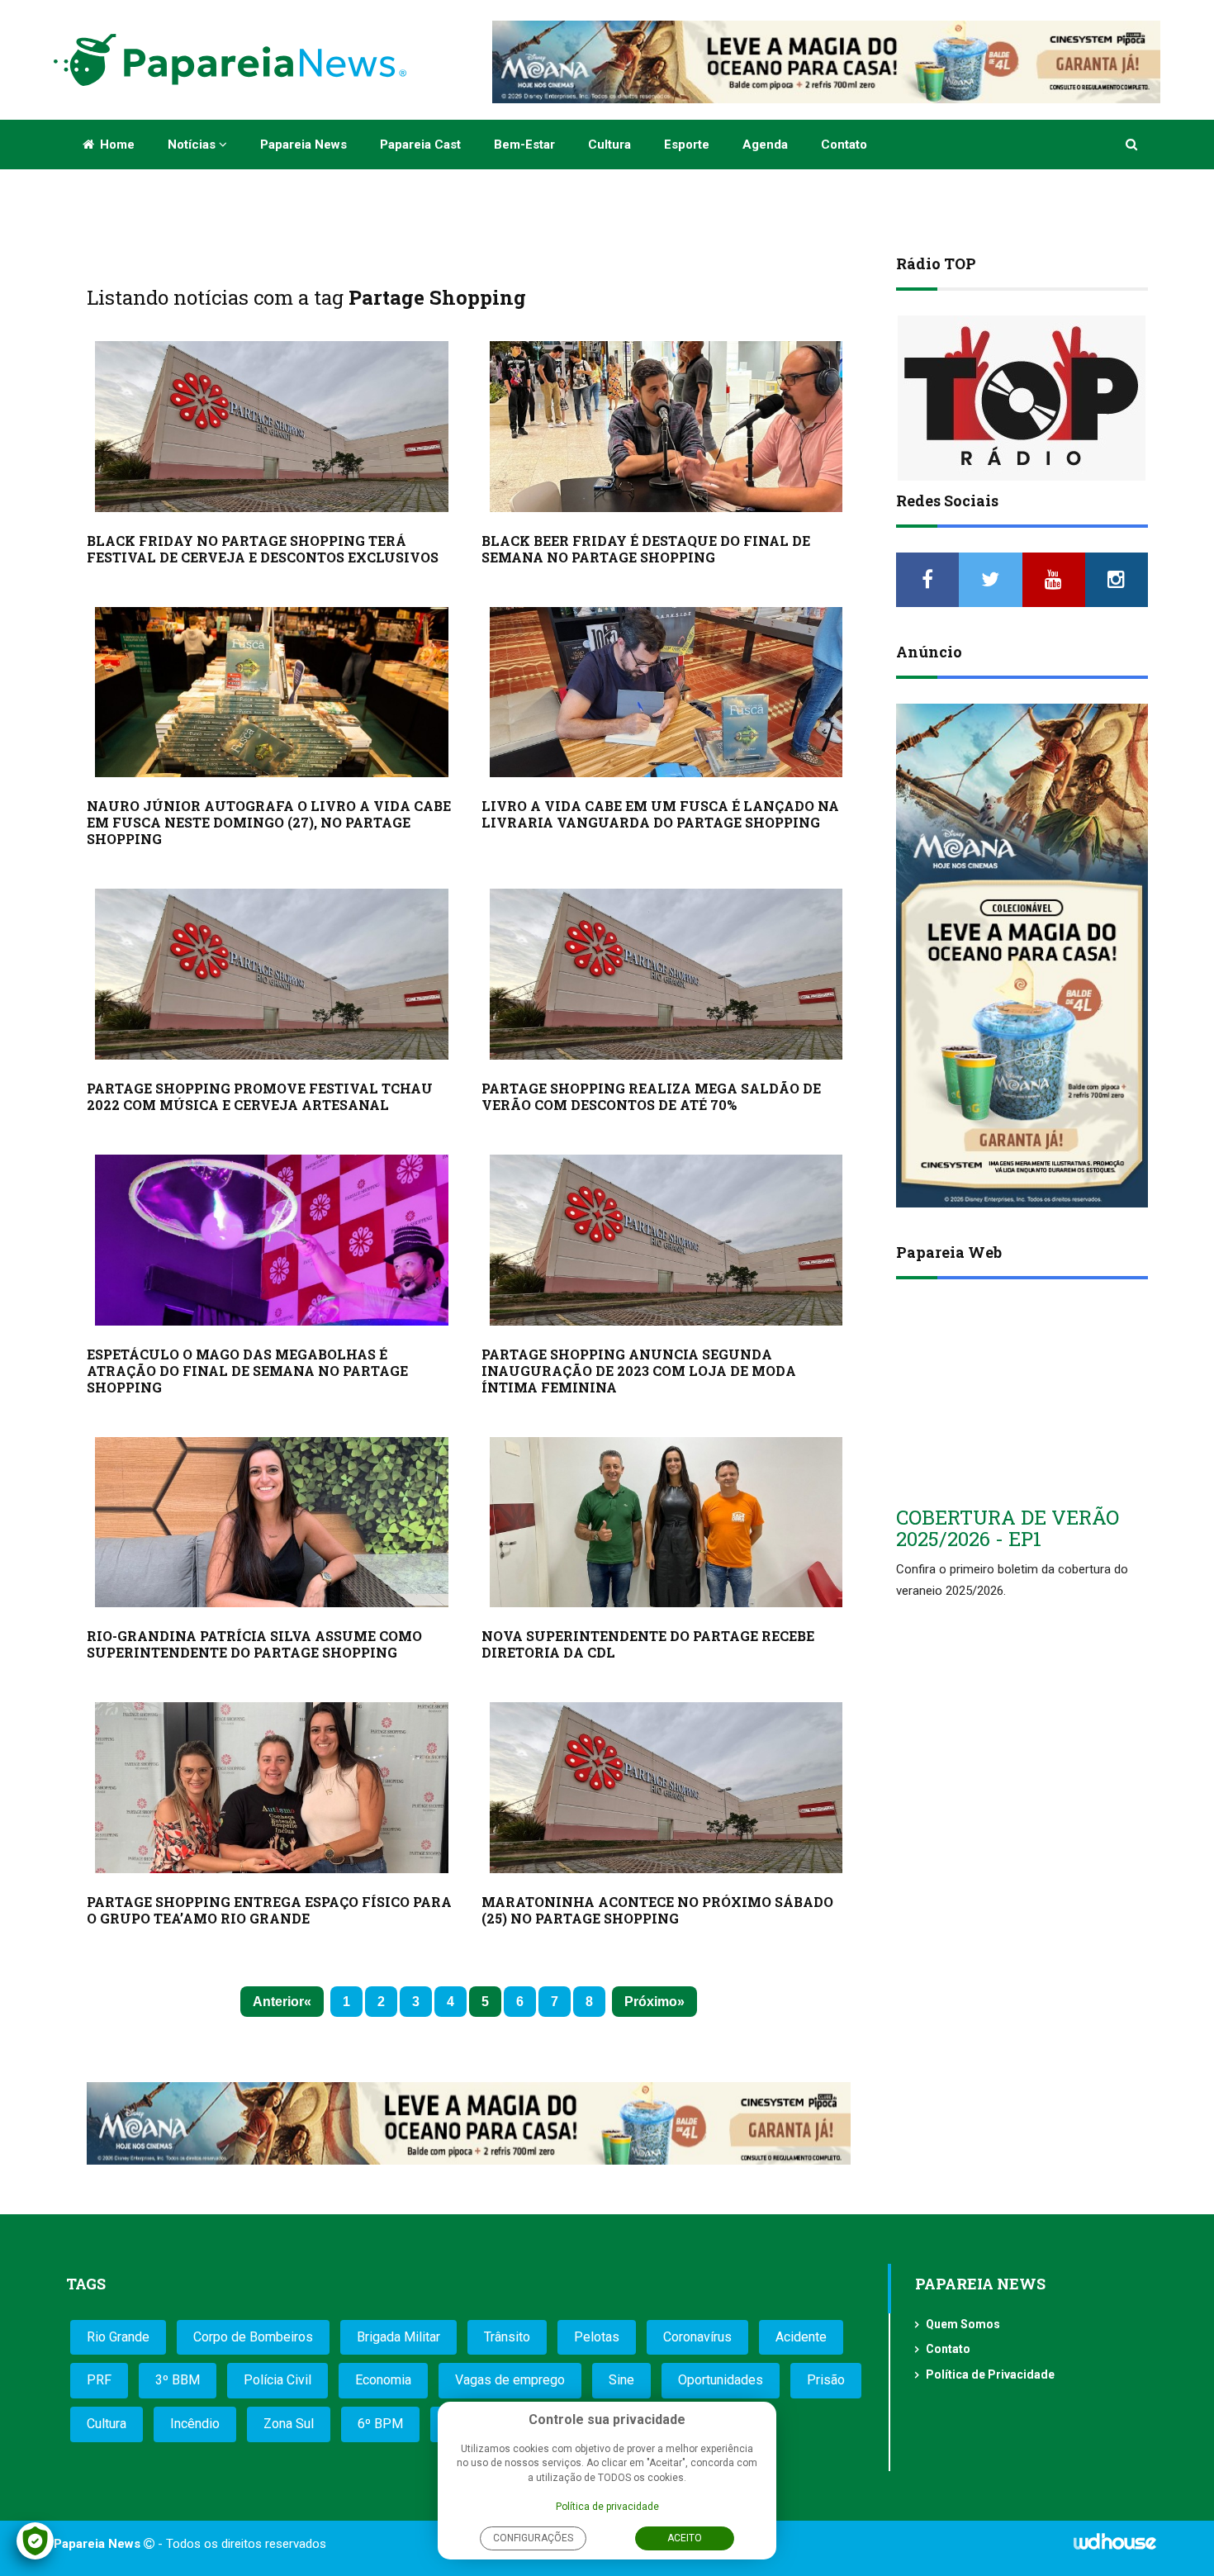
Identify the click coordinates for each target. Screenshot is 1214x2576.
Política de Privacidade (990, 2374)
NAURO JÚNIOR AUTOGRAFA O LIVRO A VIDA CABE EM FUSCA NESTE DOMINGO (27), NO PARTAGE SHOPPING (269, 822)
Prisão (826, 2380)
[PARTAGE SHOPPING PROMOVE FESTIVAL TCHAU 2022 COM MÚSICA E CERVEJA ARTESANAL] (272, 974)
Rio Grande (118, 2337)
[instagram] (1117, 580)
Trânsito (507, 2337)
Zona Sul (289, 2424)
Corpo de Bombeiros (253, 2337)
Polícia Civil (277, 2380)
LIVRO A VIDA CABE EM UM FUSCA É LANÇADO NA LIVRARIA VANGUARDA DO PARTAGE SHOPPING (660, 814)
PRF (99, 2380)
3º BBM (178, 2380)
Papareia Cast (420, 145)
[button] (1133, 145)
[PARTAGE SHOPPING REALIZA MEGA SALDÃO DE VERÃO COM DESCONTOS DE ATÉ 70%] (666, 974)
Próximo (651, 2002)
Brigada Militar (398, 2337)
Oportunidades (721, 2380)
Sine (621, 2380)
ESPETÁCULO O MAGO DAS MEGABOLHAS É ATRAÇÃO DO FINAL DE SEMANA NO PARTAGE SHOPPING (247, 1371)
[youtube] (1054, 580)
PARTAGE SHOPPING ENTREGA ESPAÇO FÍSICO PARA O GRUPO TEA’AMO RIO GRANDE (269, 1910)
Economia (383, 2380)
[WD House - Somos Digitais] (1115, 2547)
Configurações (533, 2538)
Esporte (687, 145)
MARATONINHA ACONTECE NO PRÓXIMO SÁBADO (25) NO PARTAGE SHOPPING (657, 1910)
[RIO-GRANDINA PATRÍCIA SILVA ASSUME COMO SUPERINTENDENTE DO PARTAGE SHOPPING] (272, 1523)
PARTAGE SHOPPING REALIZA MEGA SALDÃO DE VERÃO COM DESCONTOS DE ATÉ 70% (651, 1096)
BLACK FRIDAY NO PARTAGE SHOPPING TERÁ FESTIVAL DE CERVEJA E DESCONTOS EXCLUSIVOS (263, 549)
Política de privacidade (607, 2507)
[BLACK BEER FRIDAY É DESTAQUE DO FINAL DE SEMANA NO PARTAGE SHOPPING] (666, 427)
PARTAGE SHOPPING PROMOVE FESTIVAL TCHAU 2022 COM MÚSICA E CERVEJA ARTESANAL (260, 1096)
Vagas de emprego (510, 2380)
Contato (844, 145)
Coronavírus (697, 2337)
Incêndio (195, 2424)
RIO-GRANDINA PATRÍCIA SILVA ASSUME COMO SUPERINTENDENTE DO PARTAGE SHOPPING (254, 1644)
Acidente (801, 2337)
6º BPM (380, 2424)
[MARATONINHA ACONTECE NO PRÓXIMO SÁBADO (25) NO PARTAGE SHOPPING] (666, 1788)
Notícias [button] (193, 145)
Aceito (685, 2538)
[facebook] (927, 580)
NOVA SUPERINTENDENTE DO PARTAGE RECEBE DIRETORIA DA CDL (648, 1644)
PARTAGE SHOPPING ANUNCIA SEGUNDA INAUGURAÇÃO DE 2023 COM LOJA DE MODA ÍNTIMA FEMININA (639, 1371)
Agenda (765, 145)
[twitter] (990, 580)
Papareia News (303, 145)
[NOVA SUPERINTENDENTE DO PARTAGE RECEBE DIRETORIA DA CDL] (666, 1523)
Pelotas (597, 2337)
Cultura (609, 145)
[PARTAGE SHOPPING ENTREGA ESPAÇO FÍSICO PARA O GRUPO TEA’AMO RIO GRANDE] (272, 1788)
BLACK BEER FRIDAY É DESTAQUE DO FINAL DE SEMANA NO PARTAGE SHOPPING (646, 549)
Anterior (278, 2002)
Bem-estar (524, 145)
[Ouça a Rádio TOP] (1022, 398)
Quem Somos (963, 2324)
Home (116, 145)
